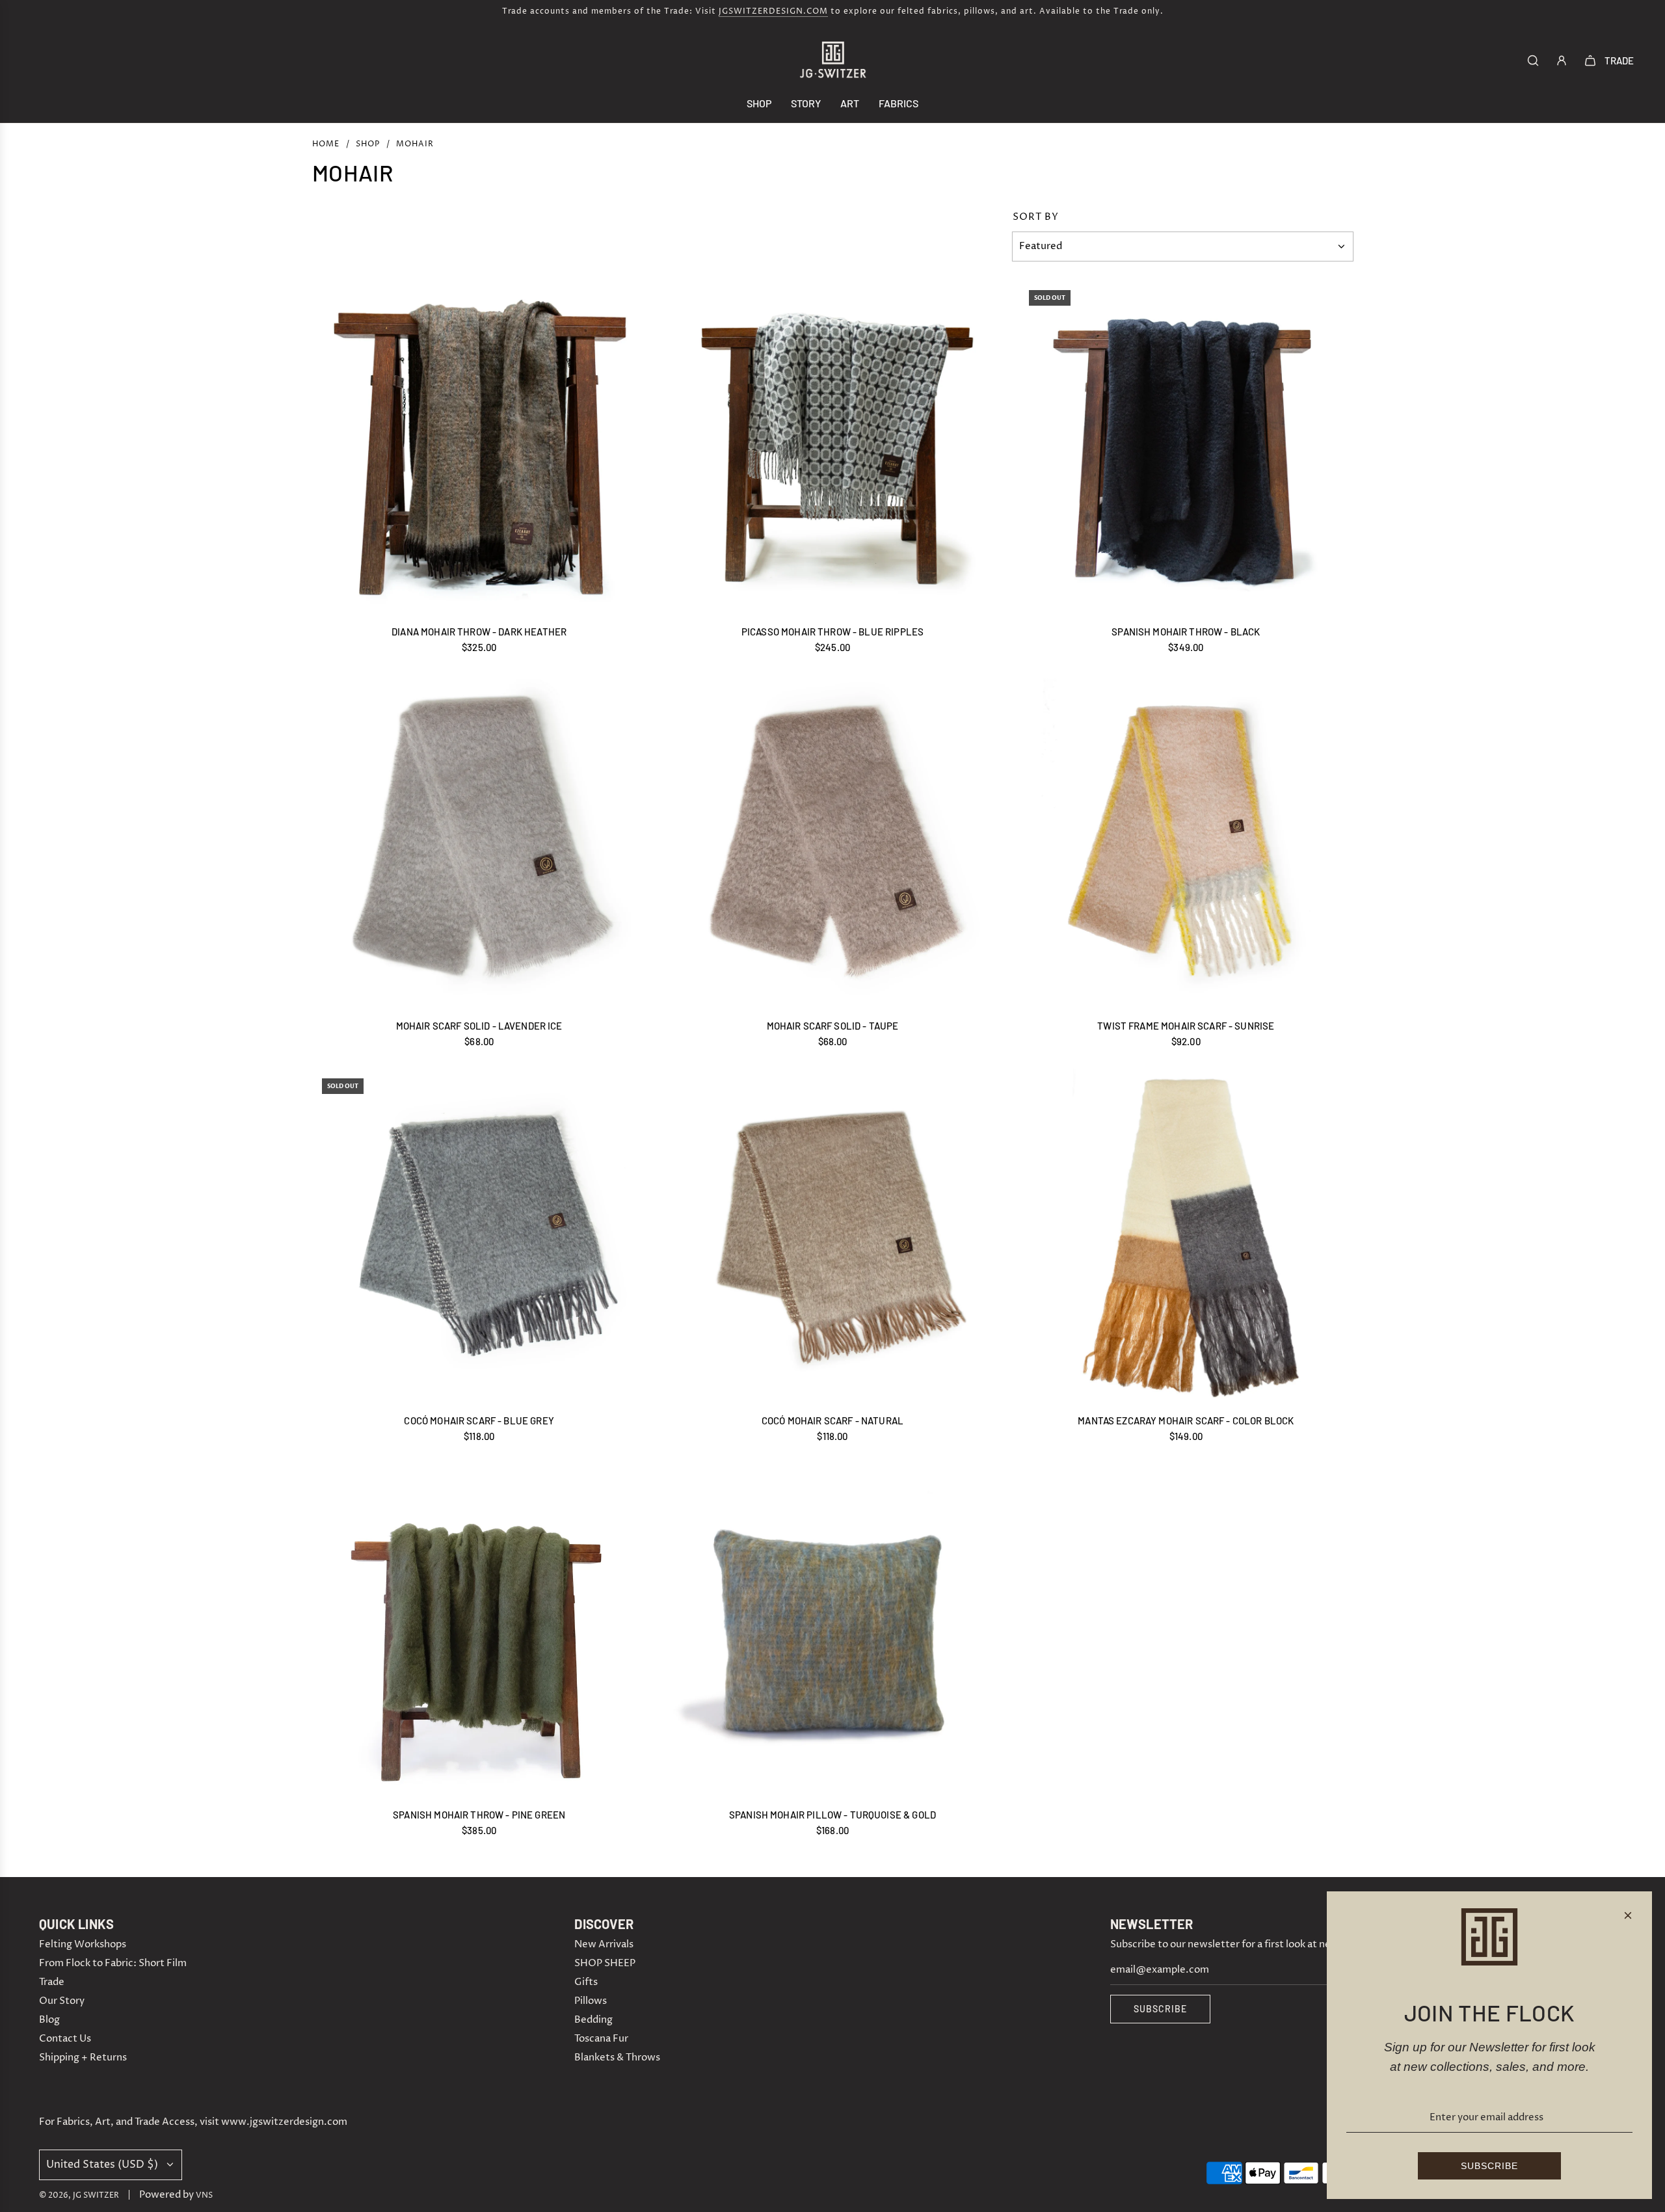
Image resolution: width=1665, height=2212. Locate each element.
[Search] (1533, 60)
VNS (204, 2195)
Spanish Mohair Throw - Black (1186, 632)
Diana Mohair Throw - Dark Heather (479, 632)
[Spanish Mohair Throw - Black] (1186, 447)
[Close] (1628, 1915)
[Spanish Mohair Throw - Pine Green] (479, 1630)
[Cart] (1590, 60)
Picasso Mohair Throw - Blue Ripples (832, 632)
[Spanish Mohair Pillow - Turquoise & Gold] (832, 1630)
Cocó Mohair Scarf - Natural (832, 1420)
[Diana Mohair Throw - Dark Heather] (479, 447)
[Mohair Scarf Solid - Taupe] (832, 841)
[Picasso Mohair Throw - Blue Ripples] (832, 447)
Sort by (1036, 217)
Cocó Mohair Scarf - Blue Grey (479, 1420)
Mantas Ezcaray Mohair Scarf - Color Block (1186, 1420)
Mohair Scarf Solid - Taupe (833, 1026)
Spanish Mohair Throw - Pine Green (479, 1815)
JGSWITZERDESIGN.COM (773, 11)
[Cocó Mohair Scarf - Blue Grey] (479, 1235)
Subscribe (1160, 2009)
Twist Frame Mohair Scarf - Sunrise (1186, 1026)
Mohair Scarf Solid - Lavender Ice (479, 1026)
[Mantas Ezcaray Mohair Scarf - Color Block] (1186, 1235)
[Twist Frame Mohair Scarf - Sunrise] (1186, 841)
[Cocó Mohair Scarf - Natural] (832, 1235)
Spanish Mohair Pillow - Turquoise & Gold (832, 1815)
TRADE (1619, 60)
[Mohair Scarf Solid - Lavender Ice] (479, 841)
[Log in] (1562, 60)
